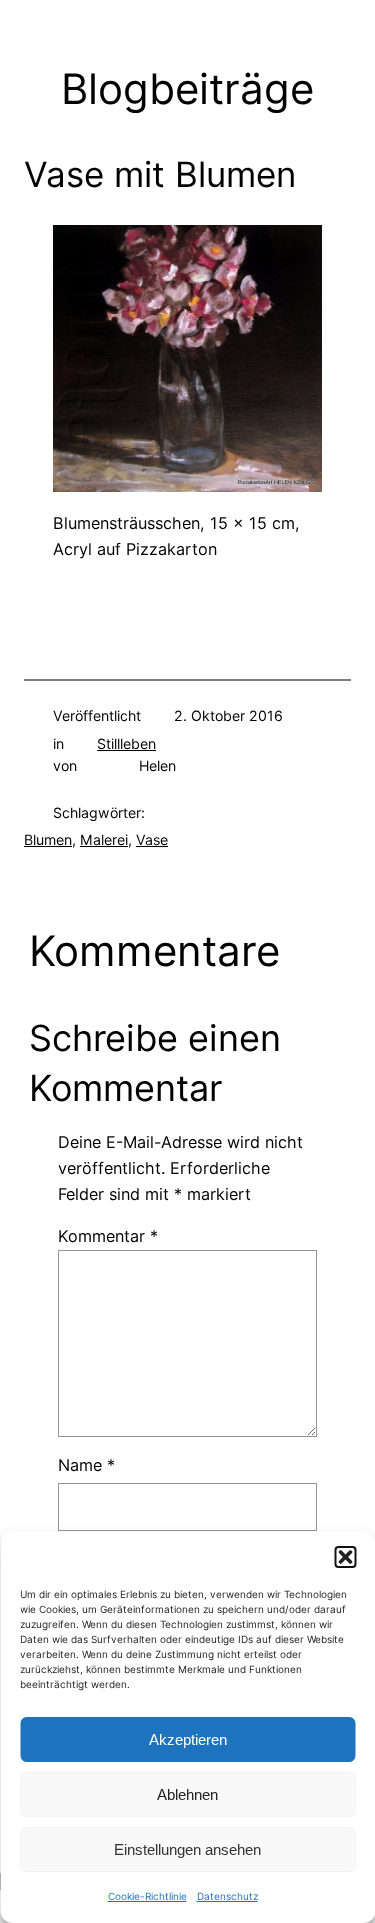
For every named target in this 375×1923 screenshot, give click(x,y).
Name (86, 1465)
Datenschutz (227, 1896)
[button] (345, 1557)
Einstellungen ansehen (187, 1849)
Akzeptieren (188, 1739)
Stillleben (126, 743)
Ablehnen (187, 1794)
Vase (152, 839)
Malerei (104, 839)
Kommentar (108, 1236)
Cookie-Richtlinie (147, 1896)
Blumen (48, 839)
